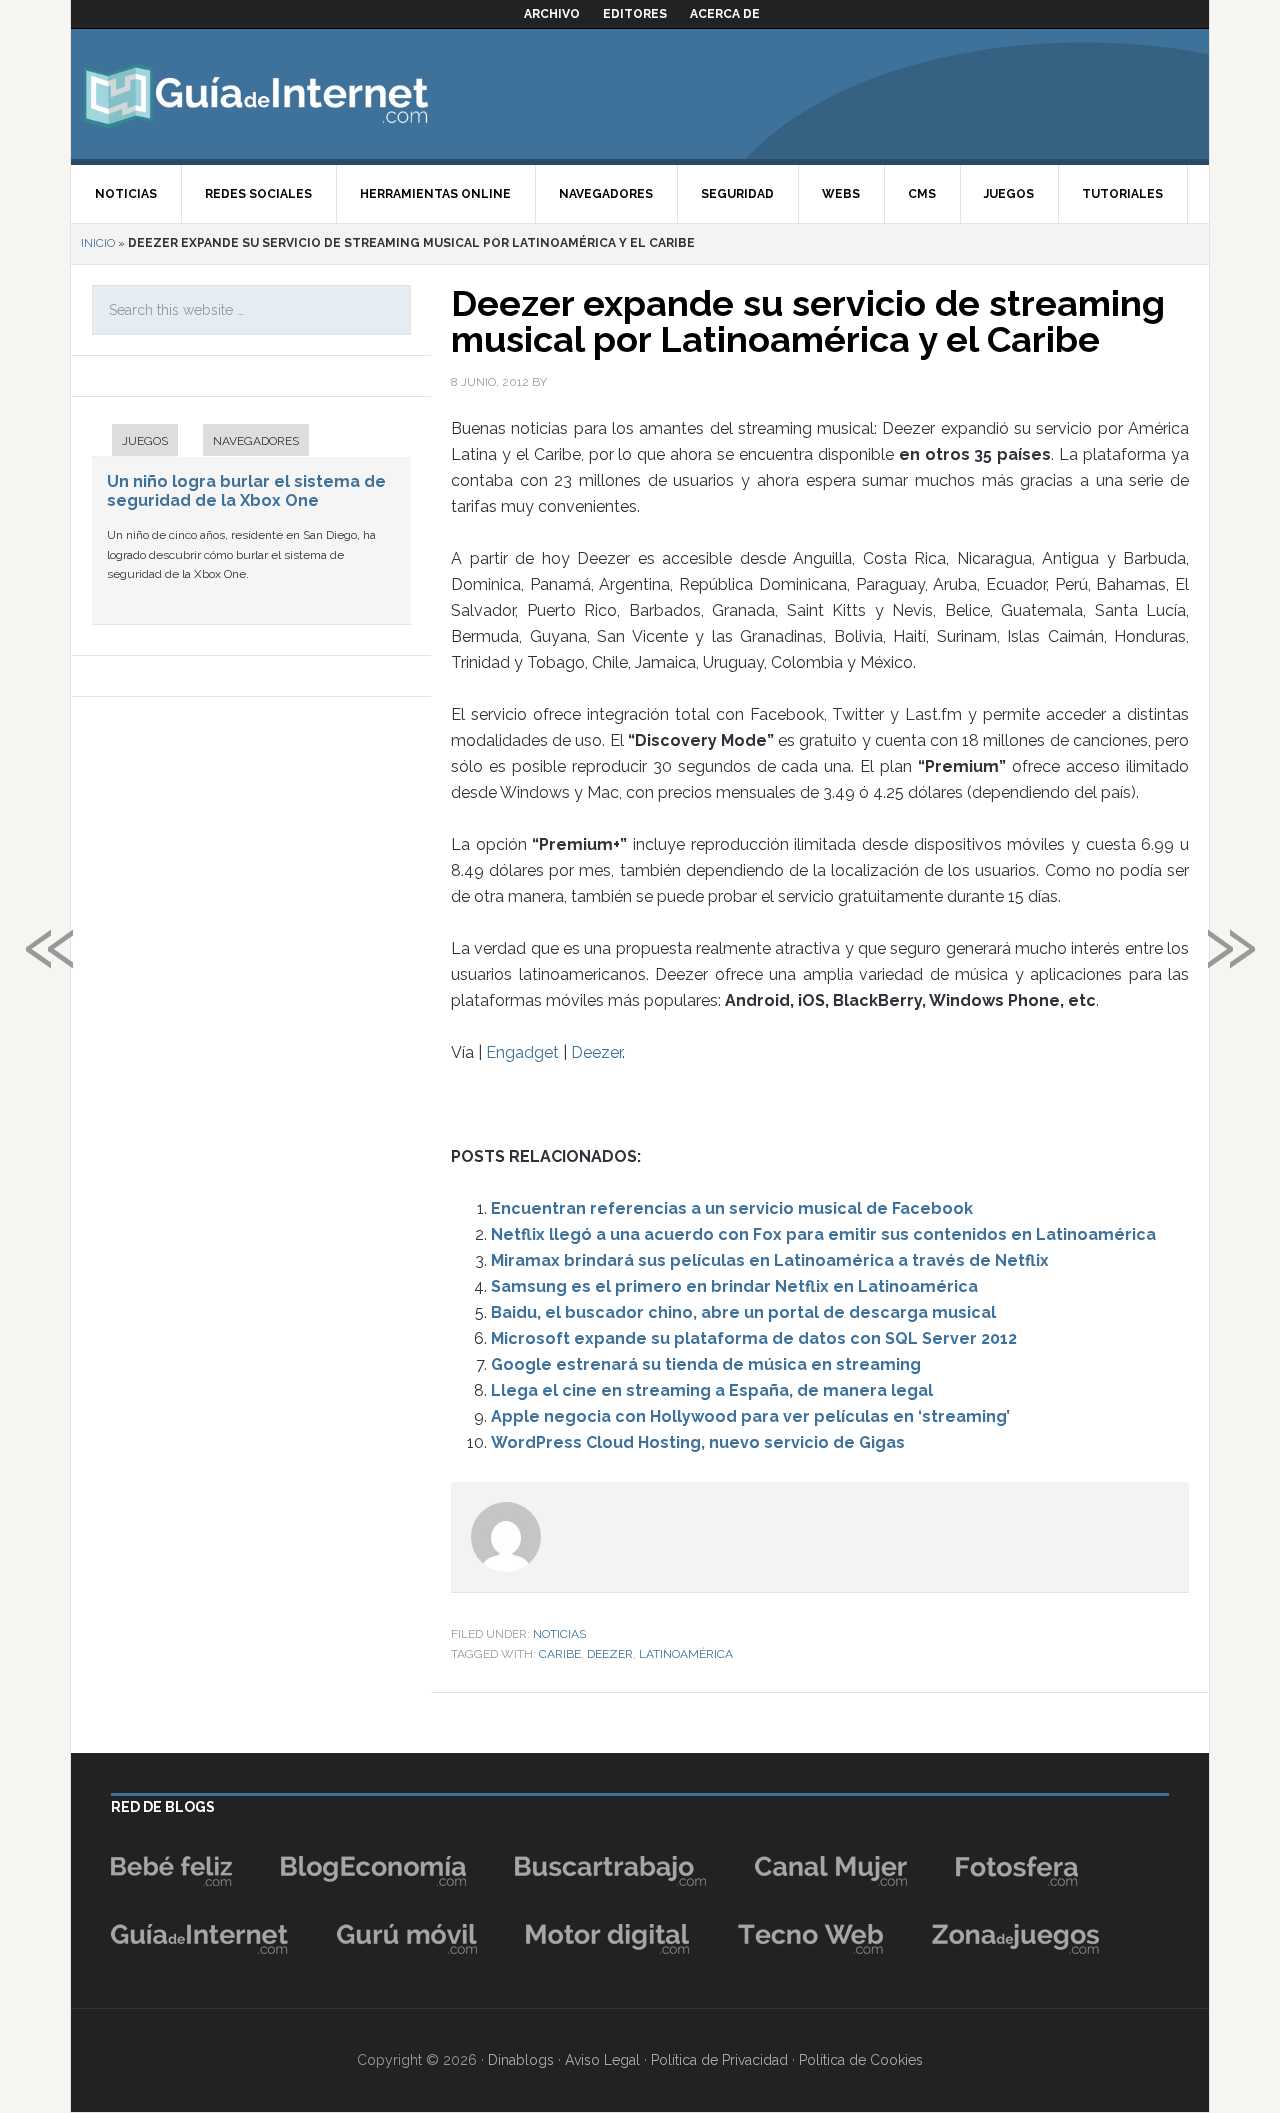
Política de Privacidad (719, 2060)
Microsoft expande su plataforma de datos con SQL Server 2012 (754, 1338)
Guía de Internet (256, 94)
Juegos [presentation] (145, 441)
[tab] (135, 442)
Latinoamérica (686, 1654)
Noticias (559, 1634)
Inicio (98, 243)
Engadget (522, 1052)
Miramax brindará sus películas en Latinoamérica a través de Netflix (770, 1260)
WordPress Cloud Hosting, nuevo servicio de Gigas (698, 1442)
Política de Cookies (861, 2060)
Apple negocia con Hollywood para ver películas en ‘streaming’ (750, 1416)
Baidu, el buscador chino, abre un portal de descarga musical (743, 1312)
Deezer (596, 1052)
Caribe (560, 1654)
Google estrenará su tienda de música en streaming (706, 1364)
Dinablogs (521, 2060)
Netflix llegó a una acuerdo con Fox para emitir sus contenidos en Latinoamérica (823, 1234)
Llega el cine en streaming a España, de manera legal (712, 1390)
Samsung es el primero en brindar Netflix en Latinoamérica (734, 1286)
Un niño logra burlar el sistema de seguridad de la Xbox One (246, 491)
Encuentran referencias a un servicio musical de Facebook (732, 1208)
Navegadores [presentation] (256, 441)
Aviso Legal (602, 2060)
